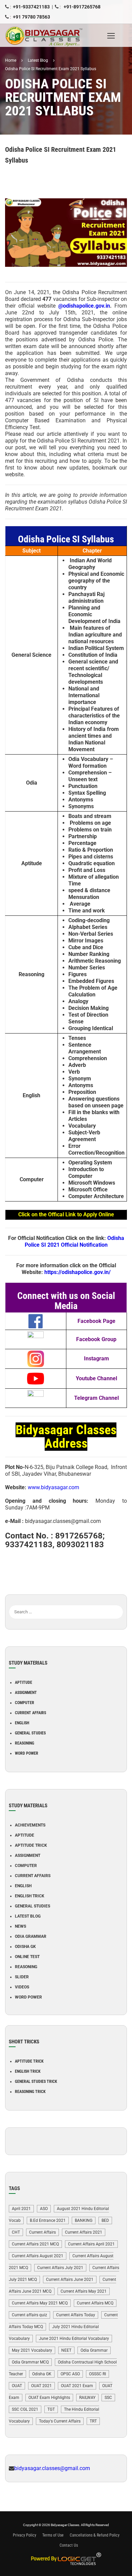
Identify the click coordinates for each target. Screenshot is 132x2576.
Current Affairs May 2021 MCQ (40, 2303)
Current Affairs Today (76, 2315)
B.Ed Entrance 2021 (48, 2220)
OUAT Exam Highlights (49, 2398)
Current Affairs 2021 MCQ (35, 2244)
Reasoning (25, 1743)
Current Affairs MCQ (95, 2303)
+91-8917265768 (82, 7)
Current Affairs (30, 1713)
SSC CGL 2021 (25, 2409)
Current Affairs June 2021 (70, 2280)
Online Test (27, 1957)
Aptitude (24, 1682)
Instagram (96, 1358)
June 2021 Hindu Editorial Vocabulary (74, 2339)
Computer (25, 1703)
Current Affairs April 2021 (91, 2244)
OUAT (17, 2386)
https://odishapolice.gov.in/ (78, 1272)
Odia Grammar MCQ (30, 2362)
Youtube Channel (96, 1378)
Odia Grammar (31, 1936)
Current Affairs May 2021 (84, 2291)
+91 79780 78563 (31, 17)
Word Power (27, 1753)
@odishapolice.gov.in (84, 306)
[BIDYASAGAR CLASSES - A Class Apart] (49, 35)
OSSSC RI (97, 2374)
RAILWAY (87, 2398)
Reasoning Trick (30, 2092)
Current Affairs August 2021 (38, 2256)
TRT (93, 2421)
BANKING (84, 2220)
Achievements (30, 1825)
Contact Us (69, 2545)
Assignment (26, 1693)
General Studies (30, 1733)
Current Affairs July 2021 (60, 2268)
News (20, 1926)
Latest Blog (28, 1916)
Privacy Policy (25, 2535)
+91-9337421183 (31, 7)
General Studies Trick (36, 2082)
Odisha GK (25, 1947)
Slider (22, 1977)
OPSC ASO (70, 2374)
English (22, 1723)
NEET (66, 2350)
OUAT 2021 (41, 2386)
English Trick (30, 1896)
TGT (51, 2409)
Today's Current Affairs (60, 2421)
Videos (22, 1987)
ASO (44, 2209)
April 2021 (21, 2209)
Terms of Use (53, 2535)
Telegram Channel (96, 1398)
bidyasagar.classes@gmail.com (52, 2468)
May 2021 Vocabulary (32, 2350)
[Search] (118, 1602)
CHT (16, 2232)
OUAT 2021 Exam (77, 2386)
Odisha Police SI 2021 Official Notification (74, 1241)
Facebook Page (96, 1321)
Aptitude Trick (31, 1845)
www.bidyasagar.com (53, 1487)
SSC (108, 2398)
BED (105, 2220)
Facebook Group (96, 1339)
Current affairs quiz (29, 2315)
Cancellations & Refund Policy (95, 2535)
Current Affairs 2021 (84, 2232)
